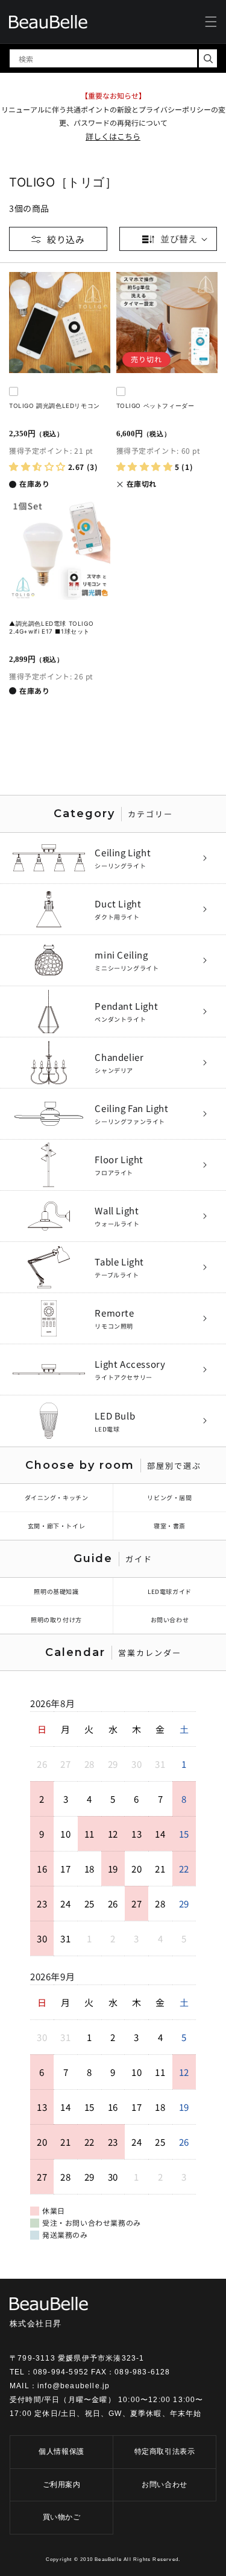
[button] (211, 22)
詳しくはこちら (113, 136)
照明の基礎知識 (56, 1591)
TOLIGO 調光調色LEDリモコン (55, 406)
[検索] (208, 58)
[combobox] (103, 58)
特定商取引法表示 (165, 2451)
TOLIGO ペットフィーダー (155, 406)
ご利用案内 (62, 2485)
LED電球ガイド (170, 1591)
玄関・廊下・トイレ (56, 1526)
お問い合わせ (170, 1620)
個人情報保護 (61, 2451)
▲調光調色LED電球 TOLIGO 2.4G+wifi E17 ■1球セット (51, 627)
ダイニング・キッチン (57, 1497)
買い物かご (62, 2517)
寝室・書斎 (170, 1526)
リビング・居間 (169, 1497)
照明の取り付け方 (56, 1620)
